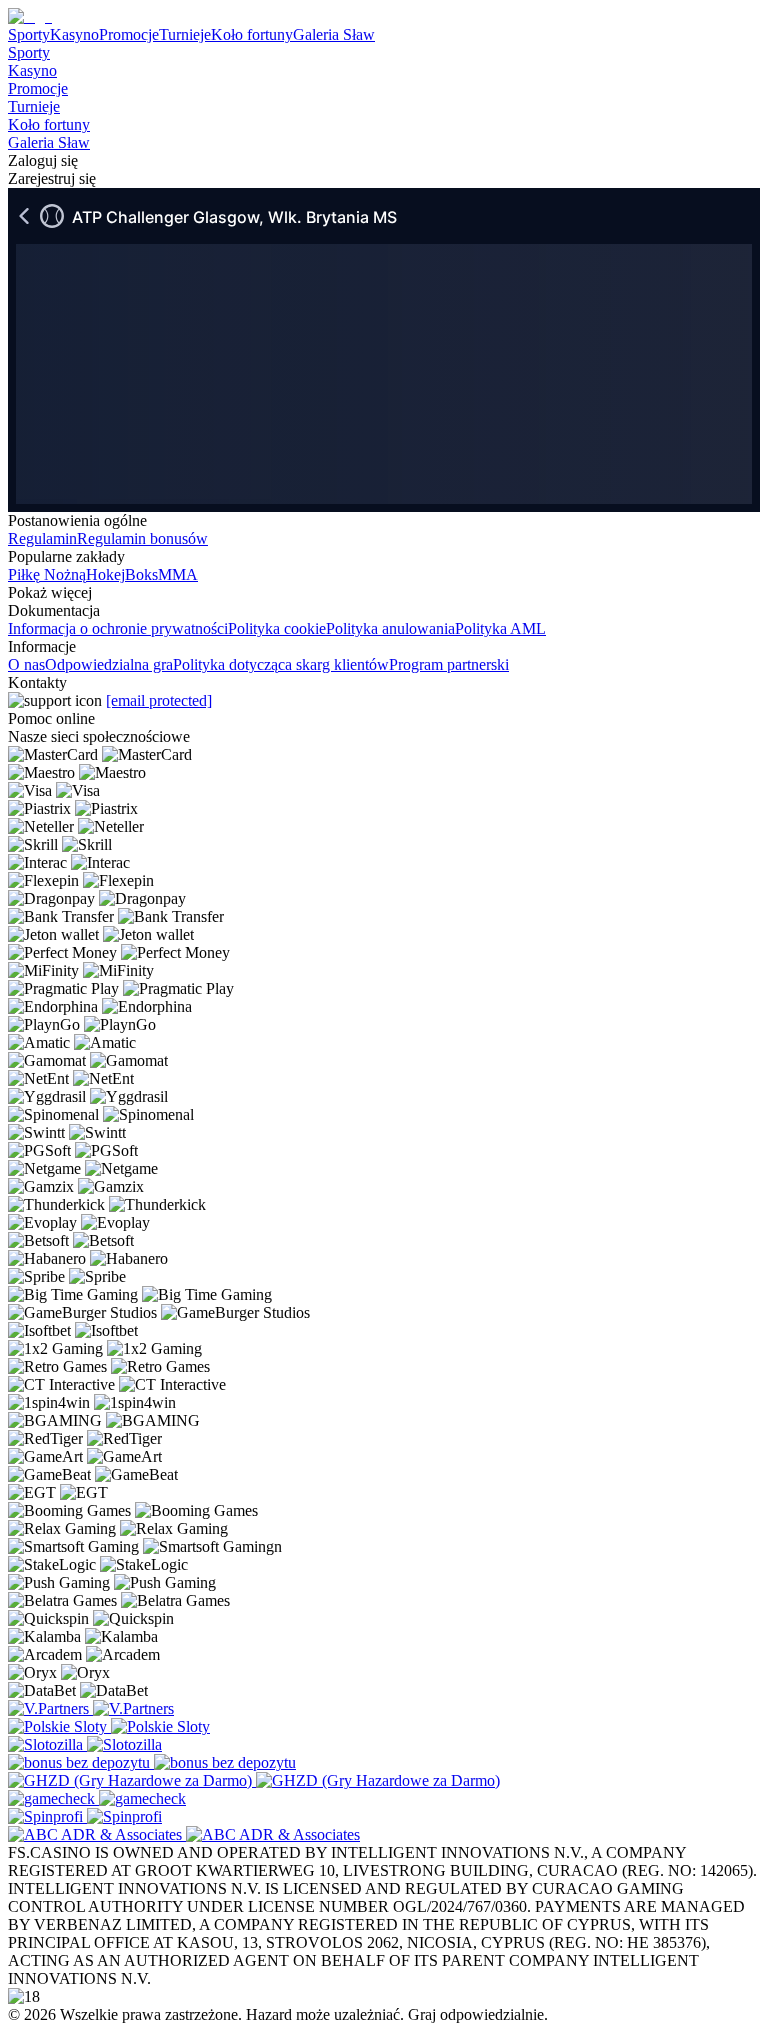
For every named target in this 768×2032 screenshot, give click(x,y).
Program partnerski (449, 664)
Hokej (105, 574)
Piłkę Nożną (47, 574)
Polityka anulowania (390, 628)
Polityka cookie (277, 628)
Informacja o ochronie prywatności (118, 628)
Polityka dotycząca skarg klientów (281, 664)
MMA (178, 574)
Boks (141, 574)
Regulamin (42, 538)
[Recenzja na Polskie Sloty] (59, 1726)
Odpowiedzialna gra (109, 664)
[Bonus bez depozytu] (81, 1762)
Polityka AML (500, 628)
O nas (26, 664)
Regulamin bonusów (142, 538)
